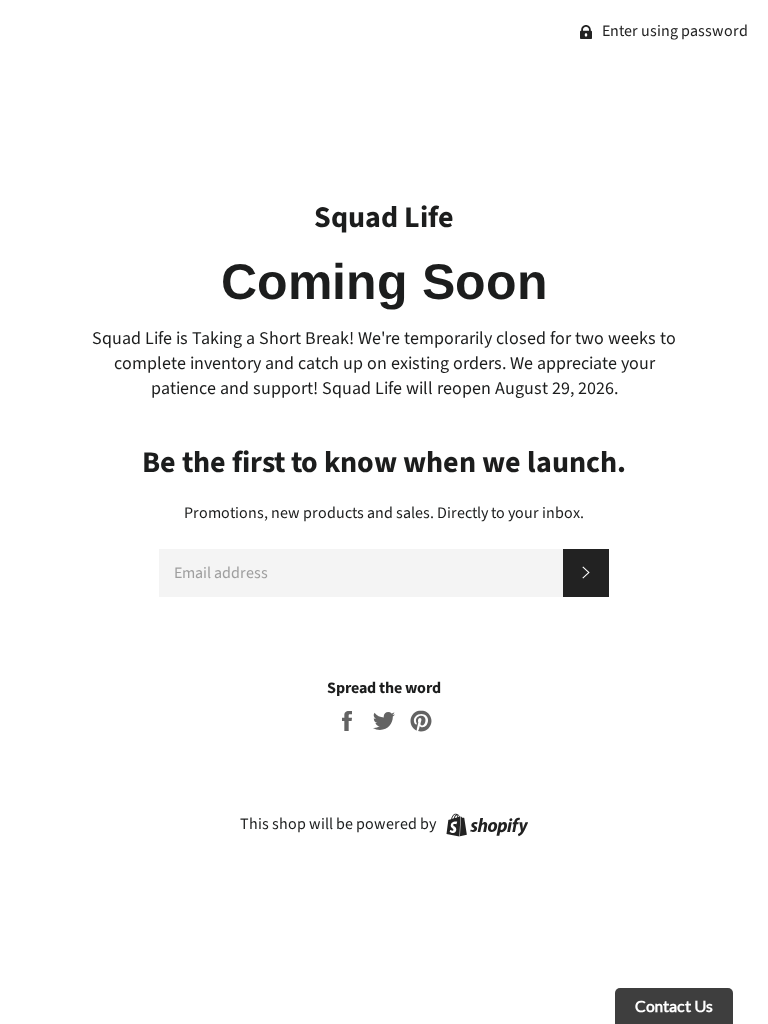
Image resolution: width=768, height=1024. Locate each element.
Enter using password (673, 31)
